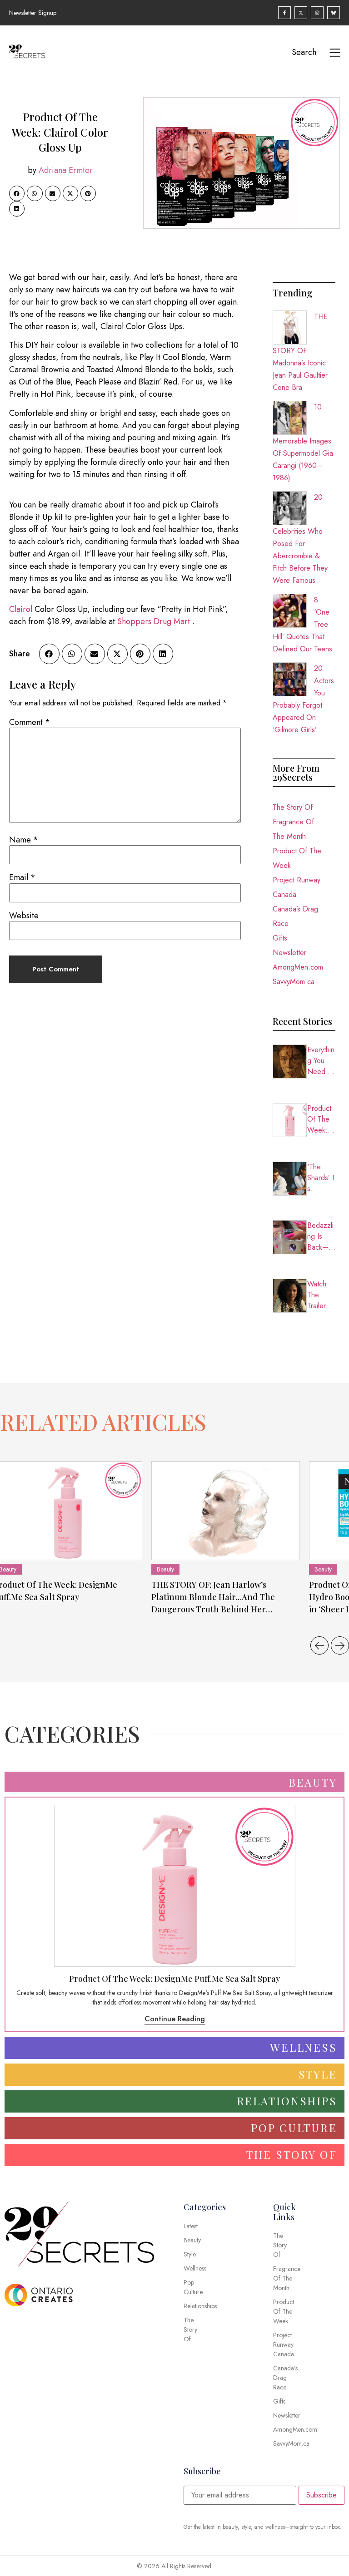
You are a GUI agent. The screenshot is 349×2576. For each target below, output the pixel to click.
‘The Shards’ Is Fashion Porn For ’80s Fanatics (321, 1178)
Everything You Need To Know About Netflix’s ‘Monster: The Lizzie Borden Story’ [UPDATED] (321, 1061)
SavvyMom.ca (294, 982)
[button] (17, 193)
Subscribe (322, 2495)
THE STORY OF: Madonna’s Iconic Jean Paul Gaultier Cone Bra (300, 352)
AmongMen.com (298, 967)
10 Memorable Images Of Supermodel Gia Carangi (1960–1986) (303, 442)
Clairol (21, 609)
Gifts (280, 938)
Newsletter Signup (33, 13)
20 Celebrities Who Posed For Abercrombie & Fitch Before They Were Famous (300, 539)
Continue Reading (175, 2019)
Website (24, 916)
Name (24, 840)
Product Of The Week (297, 858)
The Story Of (293, 807)
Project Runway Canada (297, 887)
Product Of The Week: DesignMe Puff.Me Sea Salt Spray (321, 1119)
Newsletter (289, 953)
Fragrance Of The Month (293, 829)
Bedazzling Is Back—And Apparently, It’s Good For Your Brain (321, 1236)
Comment (30, 722)
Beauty (165, 1569)
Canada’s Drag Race (295, 916)
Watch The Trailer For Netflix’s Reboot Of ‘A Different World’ (321, 1295)
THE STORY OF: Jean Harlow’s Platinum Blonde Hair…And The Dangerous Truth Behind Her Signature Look (213, 1597)
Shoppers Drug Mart (154, 621)
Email (22, 877)
